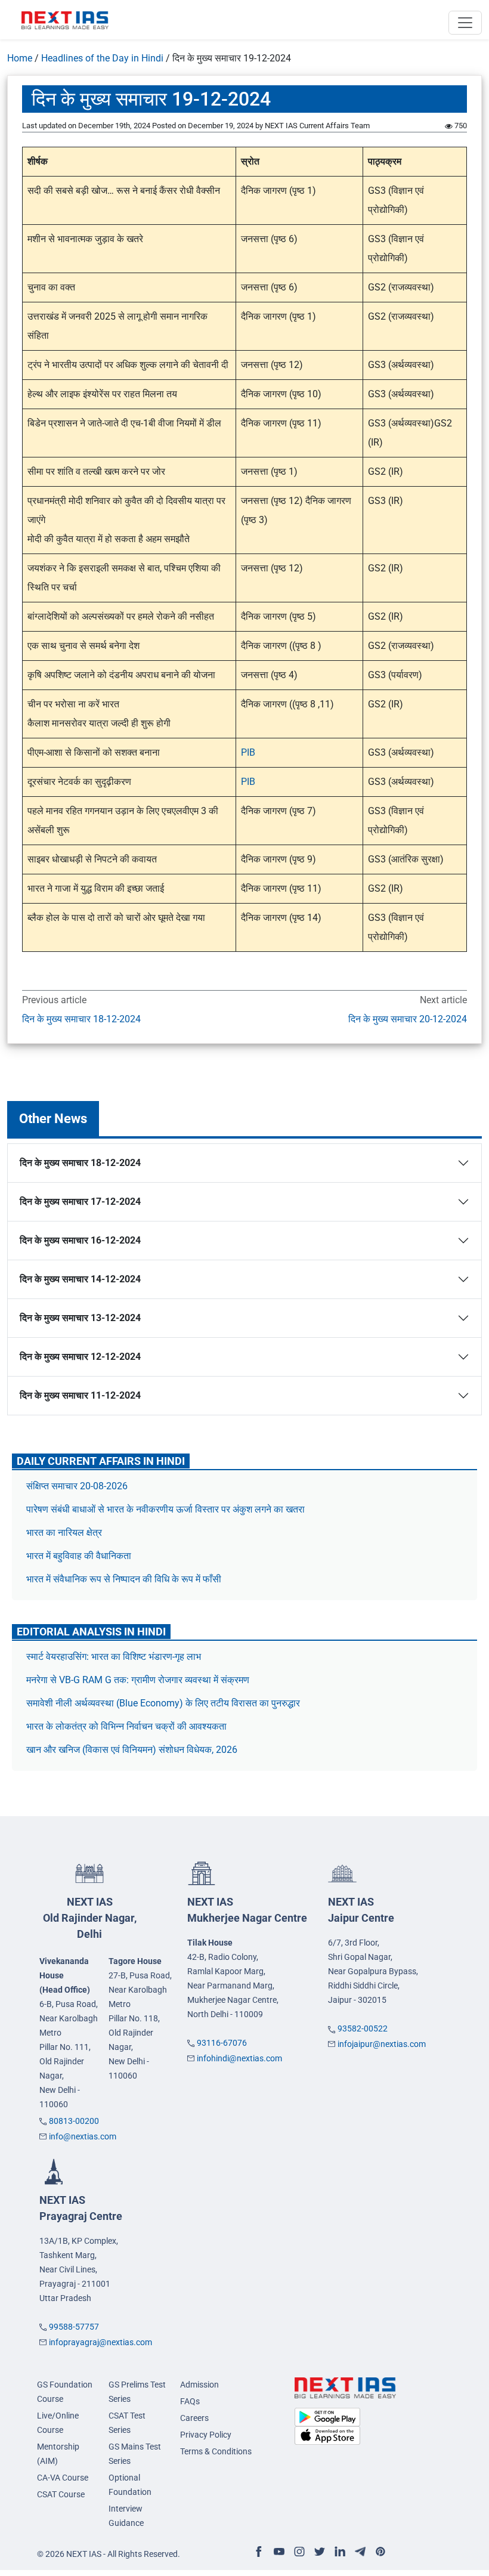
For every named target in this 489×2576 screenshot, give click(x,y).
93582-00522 (363, 2028)
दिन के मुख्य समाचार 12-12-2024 (80, 1357)
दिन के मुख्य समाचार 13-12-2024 (80, 1318)
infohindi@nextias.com (239, 2058)
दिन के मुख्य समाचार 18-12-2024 (81, 1019)
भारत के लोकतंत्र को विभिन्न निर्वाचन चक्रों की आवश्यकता (126, 1726)
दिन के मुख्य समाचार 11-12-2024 (80, 1395)
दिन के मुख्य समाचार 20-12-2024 (408, 1019)
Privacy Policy (206, 2435)
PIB (248, 752)
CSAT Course (61, 2494)
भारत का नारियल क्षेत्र (64, 1533)
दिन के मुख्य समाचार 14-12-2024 (80, 1279)
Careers (194, 2418)
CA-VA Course (63, 2478)
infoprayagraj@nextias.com (100, 2342)
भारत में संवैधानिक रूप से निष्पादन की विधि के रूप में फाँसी (125, 1579)
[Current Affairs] (65, 20)
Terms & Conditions (216, 2451)
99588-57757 (74, 2327)
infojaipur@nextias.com (382, 2044)
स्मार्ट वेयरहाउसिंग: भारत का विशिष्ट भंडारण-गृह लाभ (115, 1657)
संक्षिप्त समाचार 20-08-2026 (77, 1486)
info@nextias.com (83, 2136)
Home (20, 58)
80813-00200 (74, 2121)
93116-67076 (222, 2043)
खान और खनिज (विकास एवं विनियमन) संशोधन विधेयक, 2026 (132, 1750)
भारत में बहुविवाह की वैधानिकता (80, 1556)
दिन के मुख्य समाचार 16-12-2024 (80, 1240)
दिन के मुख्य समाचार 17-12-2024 (80, 1202)
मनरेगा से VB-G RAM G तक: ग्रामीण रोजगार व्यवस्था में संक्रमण (139, 1680)
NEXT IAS (90, 1918)
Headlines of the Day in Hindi (102, 58)
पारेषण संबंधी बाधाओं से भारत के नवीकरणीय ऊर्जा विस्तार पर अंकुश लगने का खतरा (165, 1509)
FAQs (190, 2401)
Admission (199, 2385)
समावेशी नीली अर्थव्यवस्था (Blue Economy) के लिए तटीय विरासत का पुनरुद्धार (164, 1703)
